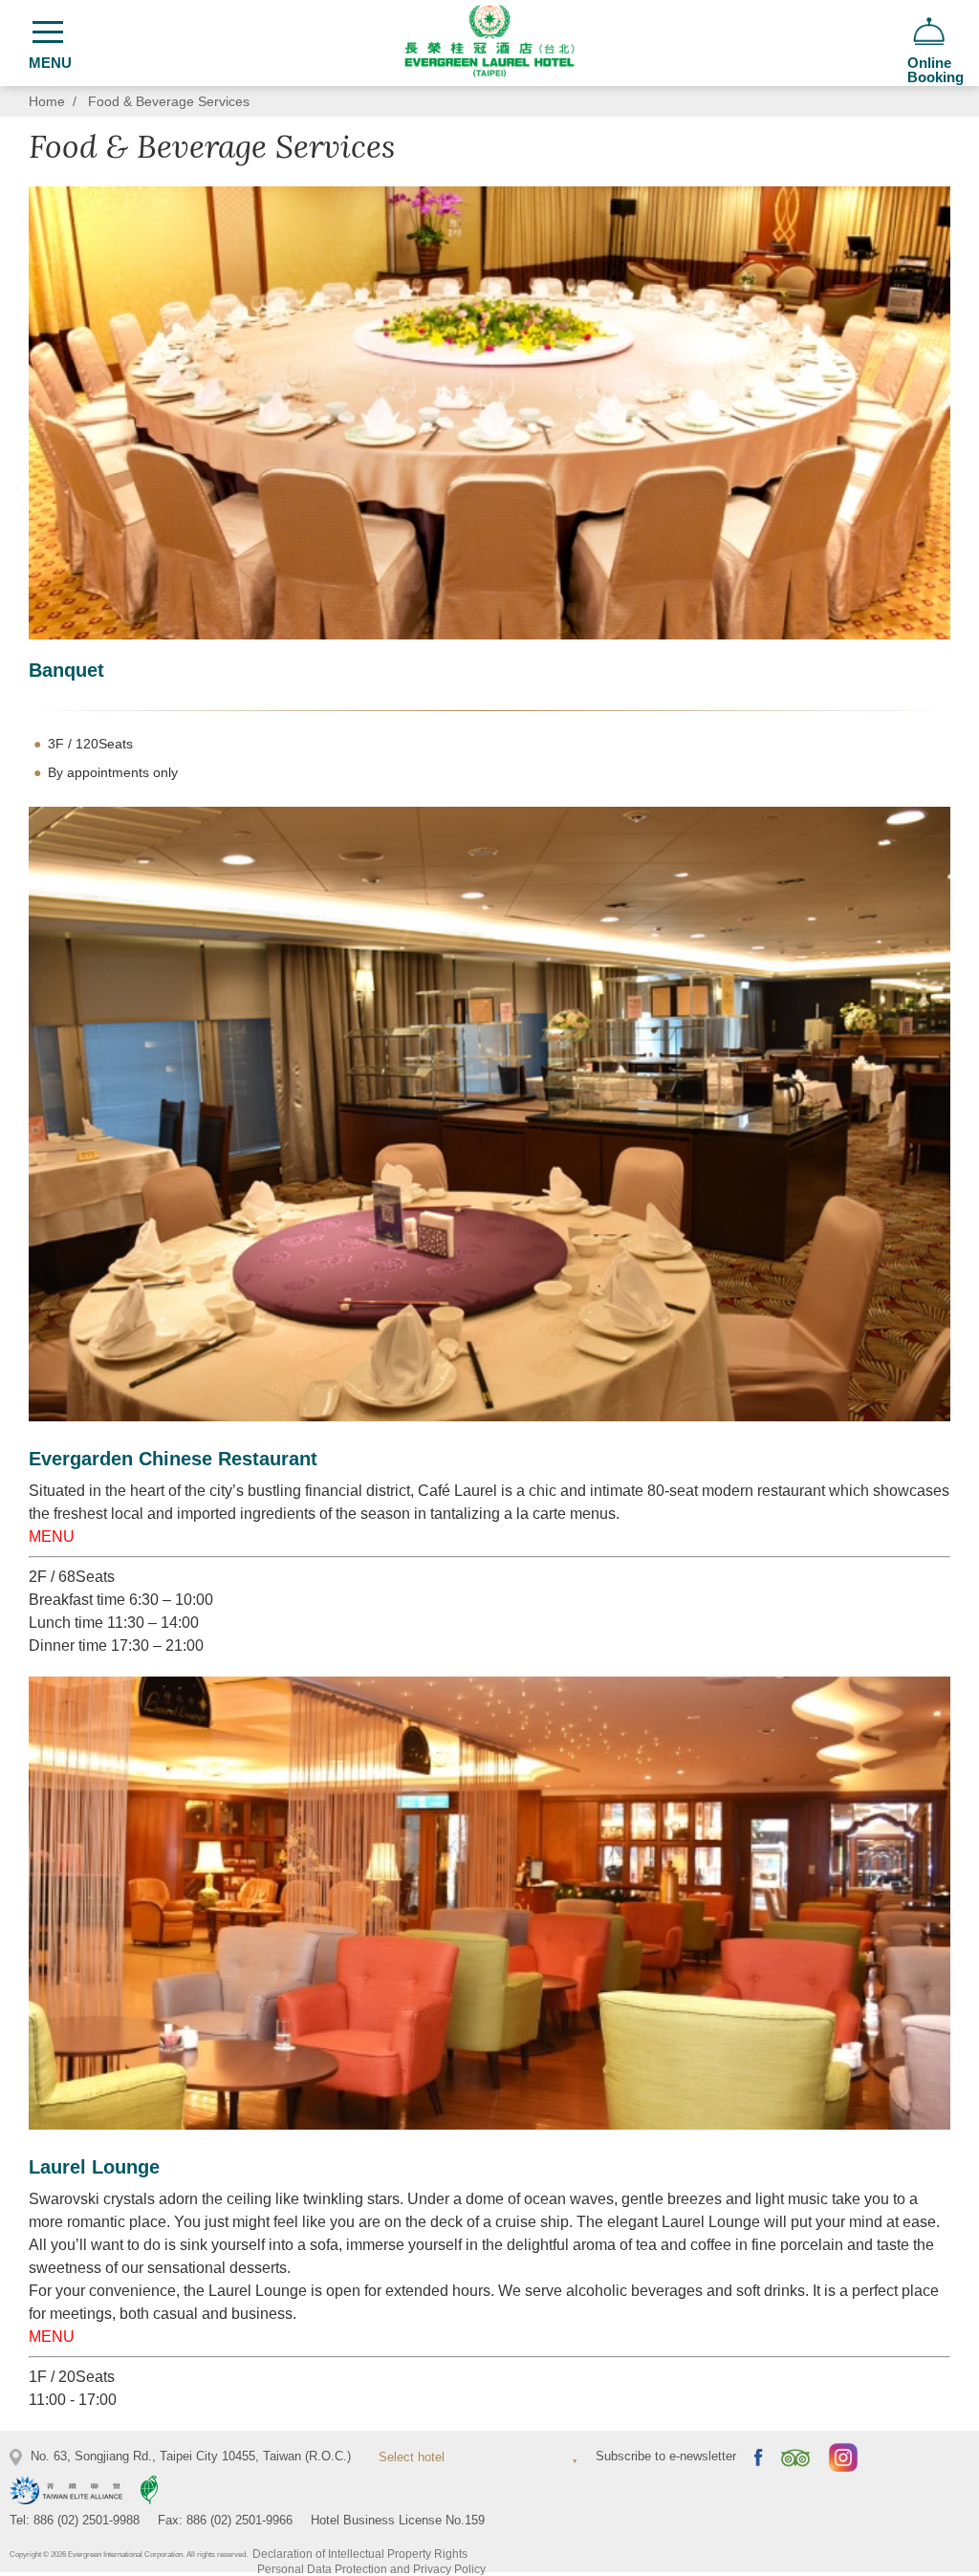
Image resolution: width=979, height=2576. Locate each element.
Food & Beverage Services (169, 102)
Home (47, 102)
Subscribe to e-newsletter (666, 2456)
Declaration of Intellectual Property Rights (360, 2554)
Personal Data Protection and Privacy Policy (371, 2569)
